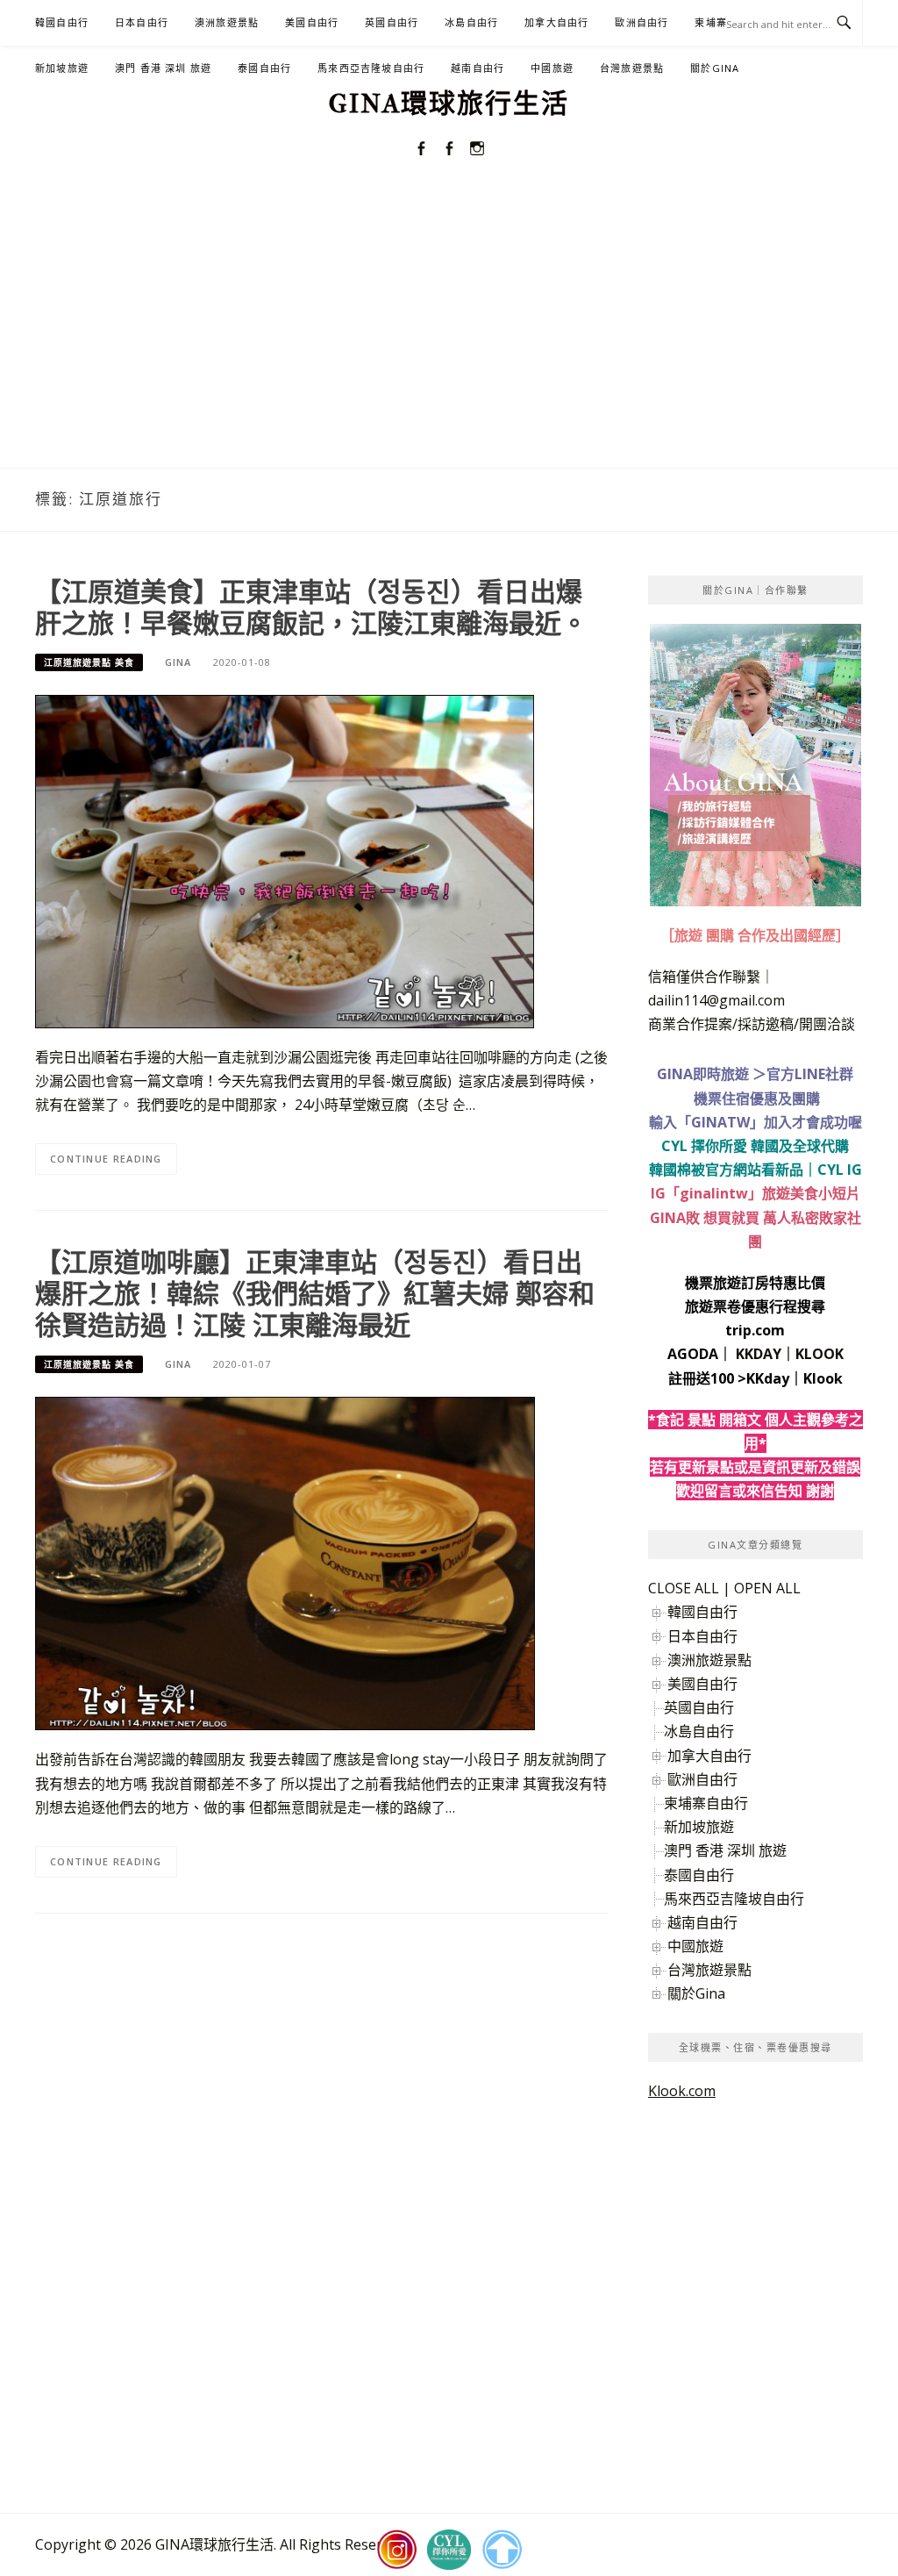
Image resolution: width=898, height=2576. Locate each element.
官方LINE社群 (810, 1074)
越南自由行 (478, 68)
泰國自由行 (264, 68)
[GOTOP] (502, 2550)
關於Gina (715, 68)
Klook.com (682, 2091)
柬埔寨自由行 (706, 1803)
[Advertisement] (449, 336)
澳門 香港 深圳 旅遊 (163, 68)
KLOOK (820, 1354)
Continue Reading (106, 1159)
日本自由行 (142, 22)
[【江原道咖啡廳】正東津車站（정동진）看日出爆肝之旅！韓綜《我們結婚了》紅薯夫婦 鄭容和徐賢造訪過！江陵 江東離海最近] (285, 1563)
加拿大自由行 (556, 22)
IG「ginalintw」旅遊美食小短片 (755, 1193)
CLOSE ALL (684, 1588)
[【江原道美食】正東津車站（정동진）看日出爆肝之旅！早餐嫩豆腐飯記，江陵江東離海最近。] (285, 860)
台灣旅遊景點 (632, 68)
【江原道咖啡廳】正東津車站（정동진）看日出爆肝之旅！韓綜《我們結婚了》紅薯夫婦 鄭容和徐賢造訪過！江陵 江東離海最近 (315, 1293)
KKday (768, 1378)
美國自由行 (312, 22)
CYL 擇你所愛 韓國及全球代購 (755, 1146)
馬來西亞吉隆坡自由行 (371, 68)
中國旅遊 (552, 68)
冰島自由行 (471, 22)
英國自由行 (392, 22)
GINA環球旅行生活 (449, 104)
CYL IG (840, 1170)
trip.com (755, 1330)
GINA (178, 662)
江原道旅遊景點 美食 (89, 662)
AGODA (693, 1354)
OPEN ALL (767, 1588)
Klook (823, 1378)
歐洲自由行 (641, 22)
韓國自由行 (62, 22)
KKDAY (759, 1354)
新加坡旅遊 (62, 68)
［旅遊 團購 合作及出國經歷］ (755, 935)
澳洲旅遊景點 (227, 22)
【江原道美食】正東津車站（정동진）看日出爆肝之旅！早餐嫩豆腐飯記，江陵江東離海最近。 (311, 607)
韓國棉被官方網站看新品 (726, 1170)
